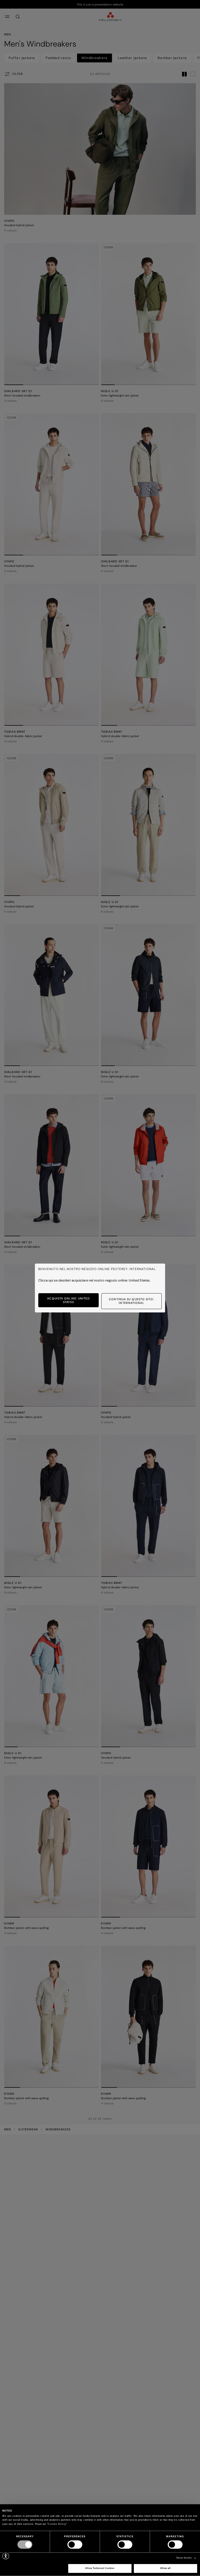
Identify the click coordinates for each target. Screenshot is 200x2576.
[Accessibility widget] (6, 2556)
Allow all (165, 2568)
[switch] (75, 2545)
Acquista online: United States (68, 1300)
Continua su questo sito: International (131, 1301)
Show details (184, 2558)
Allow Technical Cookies (100, 2568)
